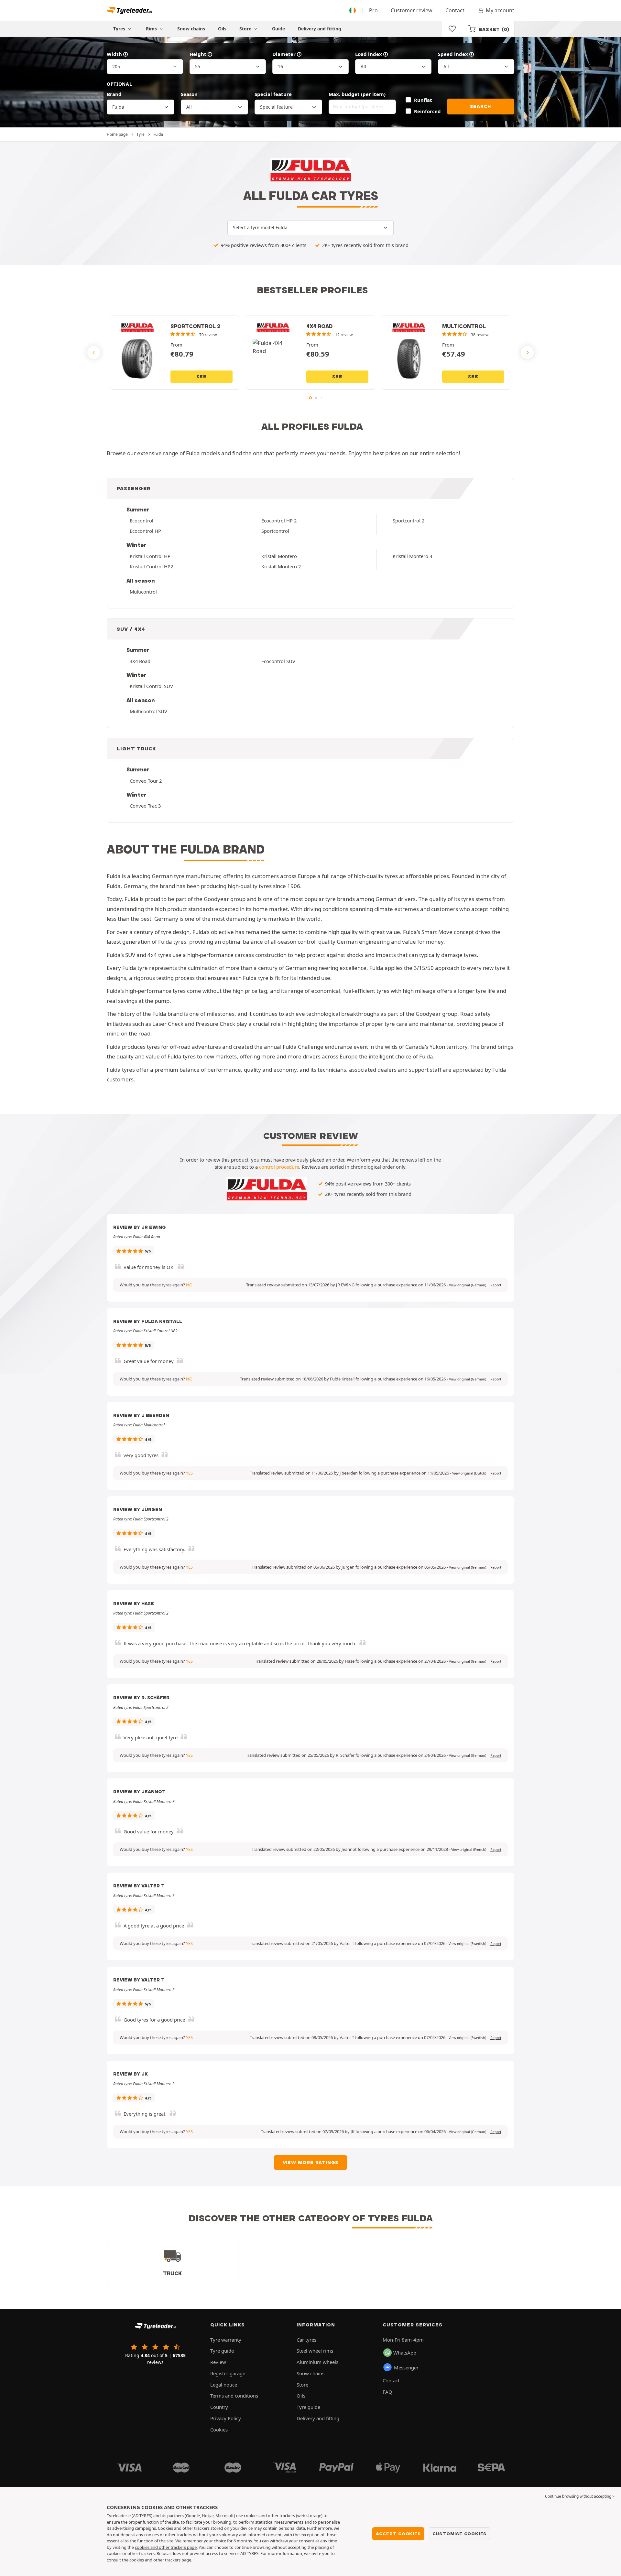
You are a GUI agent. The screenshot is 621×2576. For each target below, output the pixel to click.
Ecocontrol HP (145, 531)
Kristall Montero (279, 556)
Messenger (406, 2367)
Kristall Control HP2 (151, 566)
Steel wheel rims (315, 2351)
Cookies (219, 2430)
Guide (278, 29)
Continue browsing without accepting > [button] (580, 2496)
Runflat (423, 100)
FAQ (387, 2392)
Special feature (273, 94)
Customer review (412, 10)
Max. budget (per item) (357, 94)
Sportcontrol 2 (409, 521)
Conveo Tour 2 (146, 781)
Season (189, 94)
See (201, 377)
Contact (455, 10)
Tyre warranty (226, 2340)
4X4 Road (140, 661)
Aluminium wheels (317, 2362)
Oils (222, 29)
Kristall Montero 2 (281, 566)
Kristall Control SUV (151, 686)
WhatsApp (405, 2353)
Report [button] (496, 1285)
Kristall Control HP (150, 556)
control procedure (279, 1167)
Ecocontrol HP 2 (279, 521)
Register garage (228, 2373)
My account (500, 10)
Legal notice (224, 2385)
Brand (114, 94)
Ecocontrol (142, 521)
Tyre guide (222, 2351)
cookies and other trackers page (166, 2547)
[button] (468, 1285)
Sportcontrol (275, 531)
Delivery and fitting (320, 29)
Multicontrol (143, 592)
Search (480, 106)
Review (218, 2362)
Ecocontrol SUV (278, 661)
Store (246, 29)
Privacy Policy (226, 2418)
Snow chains (191, 29)
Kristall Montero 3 (412, 556)
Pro (373, 10)
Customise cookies (460, 2534)
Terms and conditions (234, 2396)
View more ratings (311, 2163)
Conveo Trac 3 (145, 806)
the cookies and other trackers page (157, 2560)
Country (219, 2407)
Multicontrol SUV (148, 711)
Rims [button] (152, 29)
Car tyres (306, 2340)
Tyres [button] (120, 29)
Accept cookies (398, 2534)
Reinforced (427, 111)
